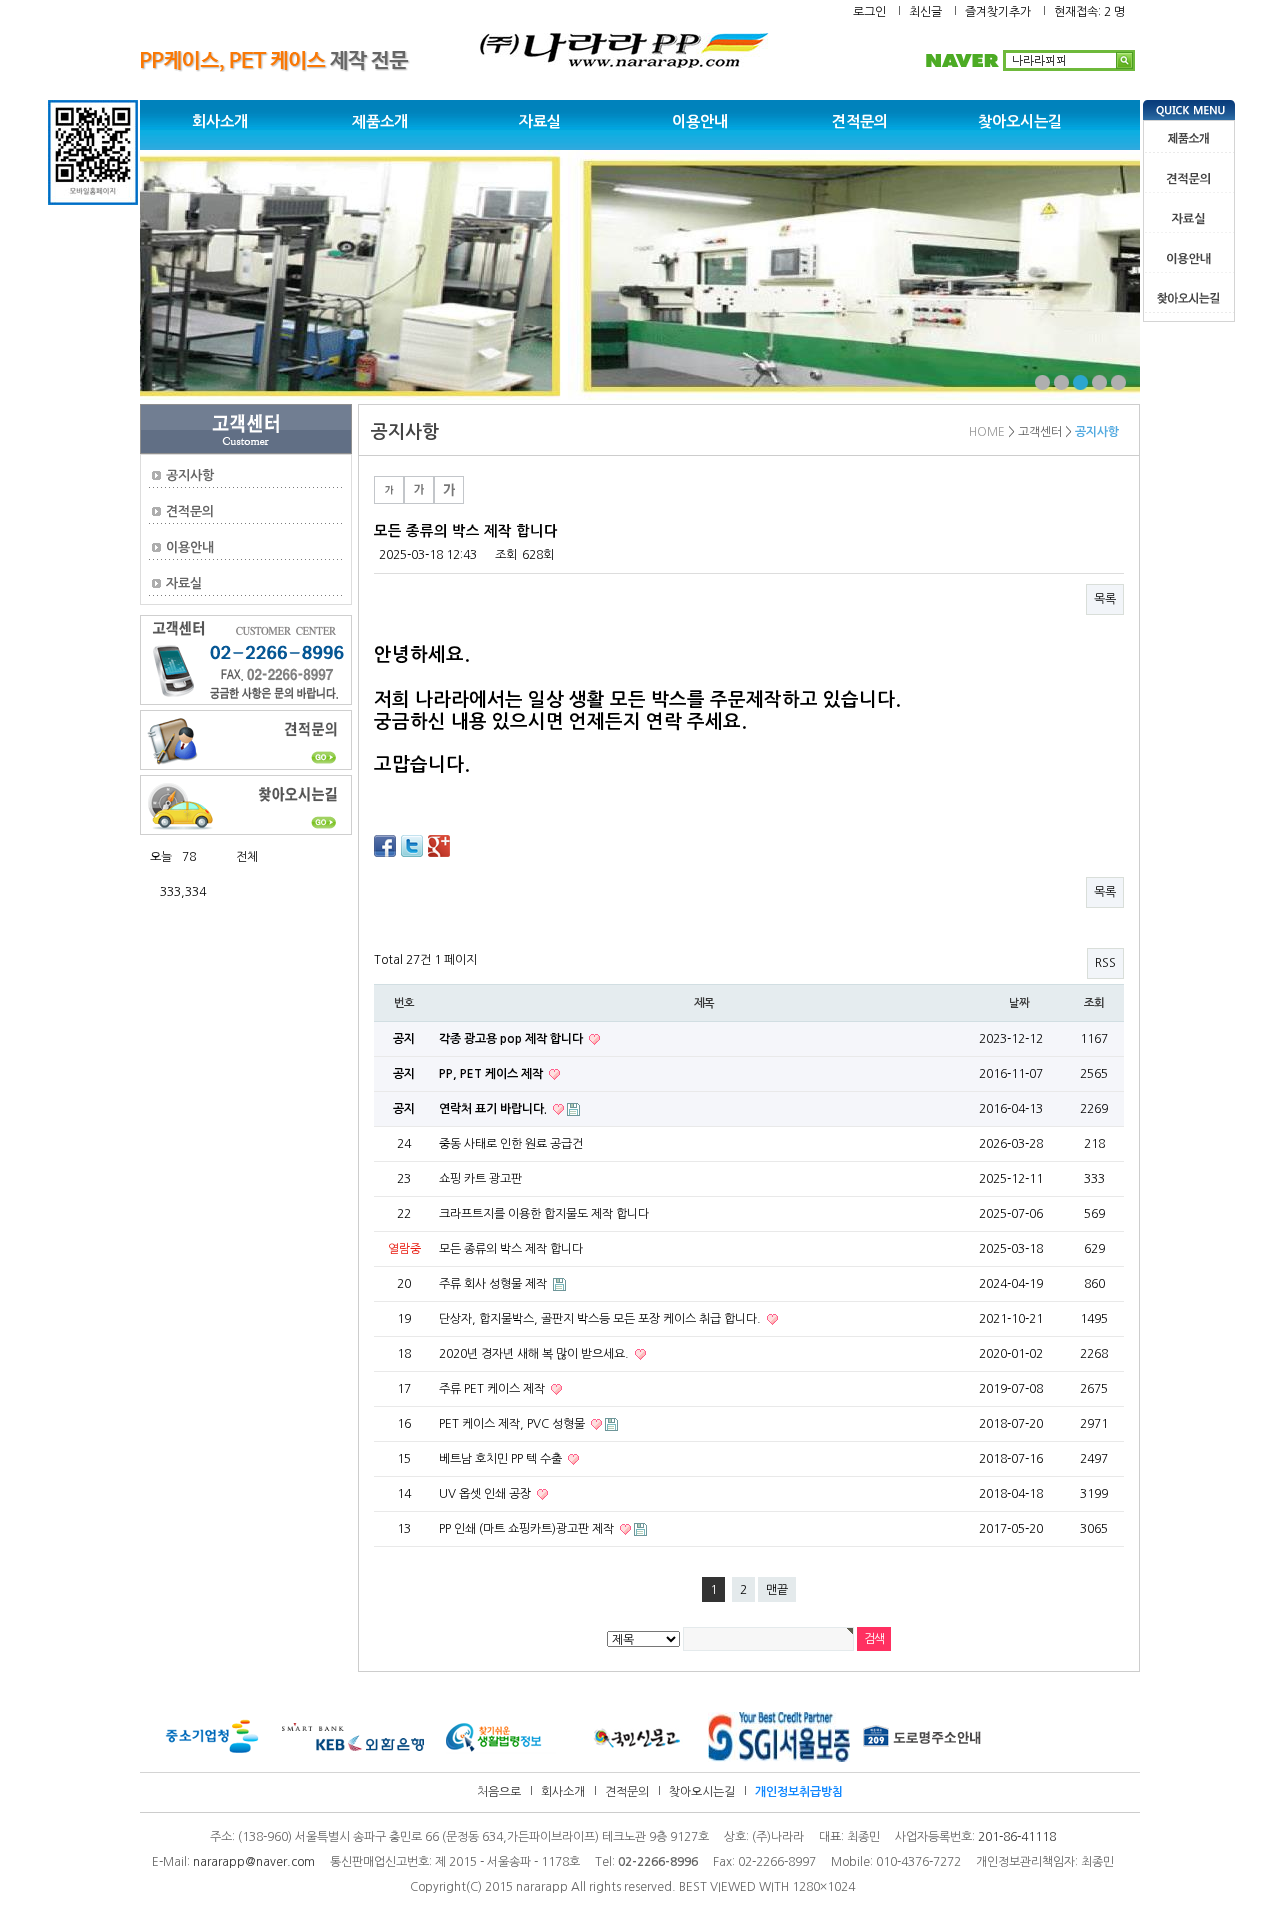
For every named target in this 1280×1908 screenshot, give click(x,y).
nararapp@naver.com (254, 1862)
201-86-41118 (1017, 1837)
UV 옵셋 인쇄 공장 (486, 1494)
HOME (987, 432)
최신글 (925, 12)
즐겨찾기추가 (998, 12)
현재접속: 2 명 (1089, 12)
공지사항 (190, 475)
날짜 (1019, 1003)
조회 (1094, 1003)
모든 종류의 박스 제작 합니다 (511, 1249)
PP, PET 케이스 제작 (492, 1074)
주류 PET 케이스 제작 (493, 1389)
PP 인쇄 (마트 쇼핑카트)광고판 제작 (528, 1529)
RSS (1105, 963)
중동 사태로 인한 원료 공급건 (511, 1144)
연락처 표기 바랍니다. (494, 1109)
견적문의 (860, 121)
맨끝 (777, 1590)
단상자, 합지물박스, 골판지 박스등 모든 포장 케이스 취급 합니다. (601, 1319)
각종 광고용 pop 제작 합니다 (512, 1039)
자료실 (540, 121)
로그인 (869, 12)
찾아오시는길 (1020, 121)
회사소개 (220, 121)
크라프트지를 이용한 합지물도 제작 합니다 (544, 1214)
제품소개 (380, 121)
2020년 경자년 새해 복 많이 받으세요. (535, 1354)
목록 (1105, 599)
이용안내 (700, 121)
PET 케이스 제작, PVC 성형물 (513, 1424)
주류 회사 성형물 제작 (494, 1284)
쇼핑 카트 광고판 (480, 1179)
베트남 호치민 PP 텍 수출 (502, 1459)
